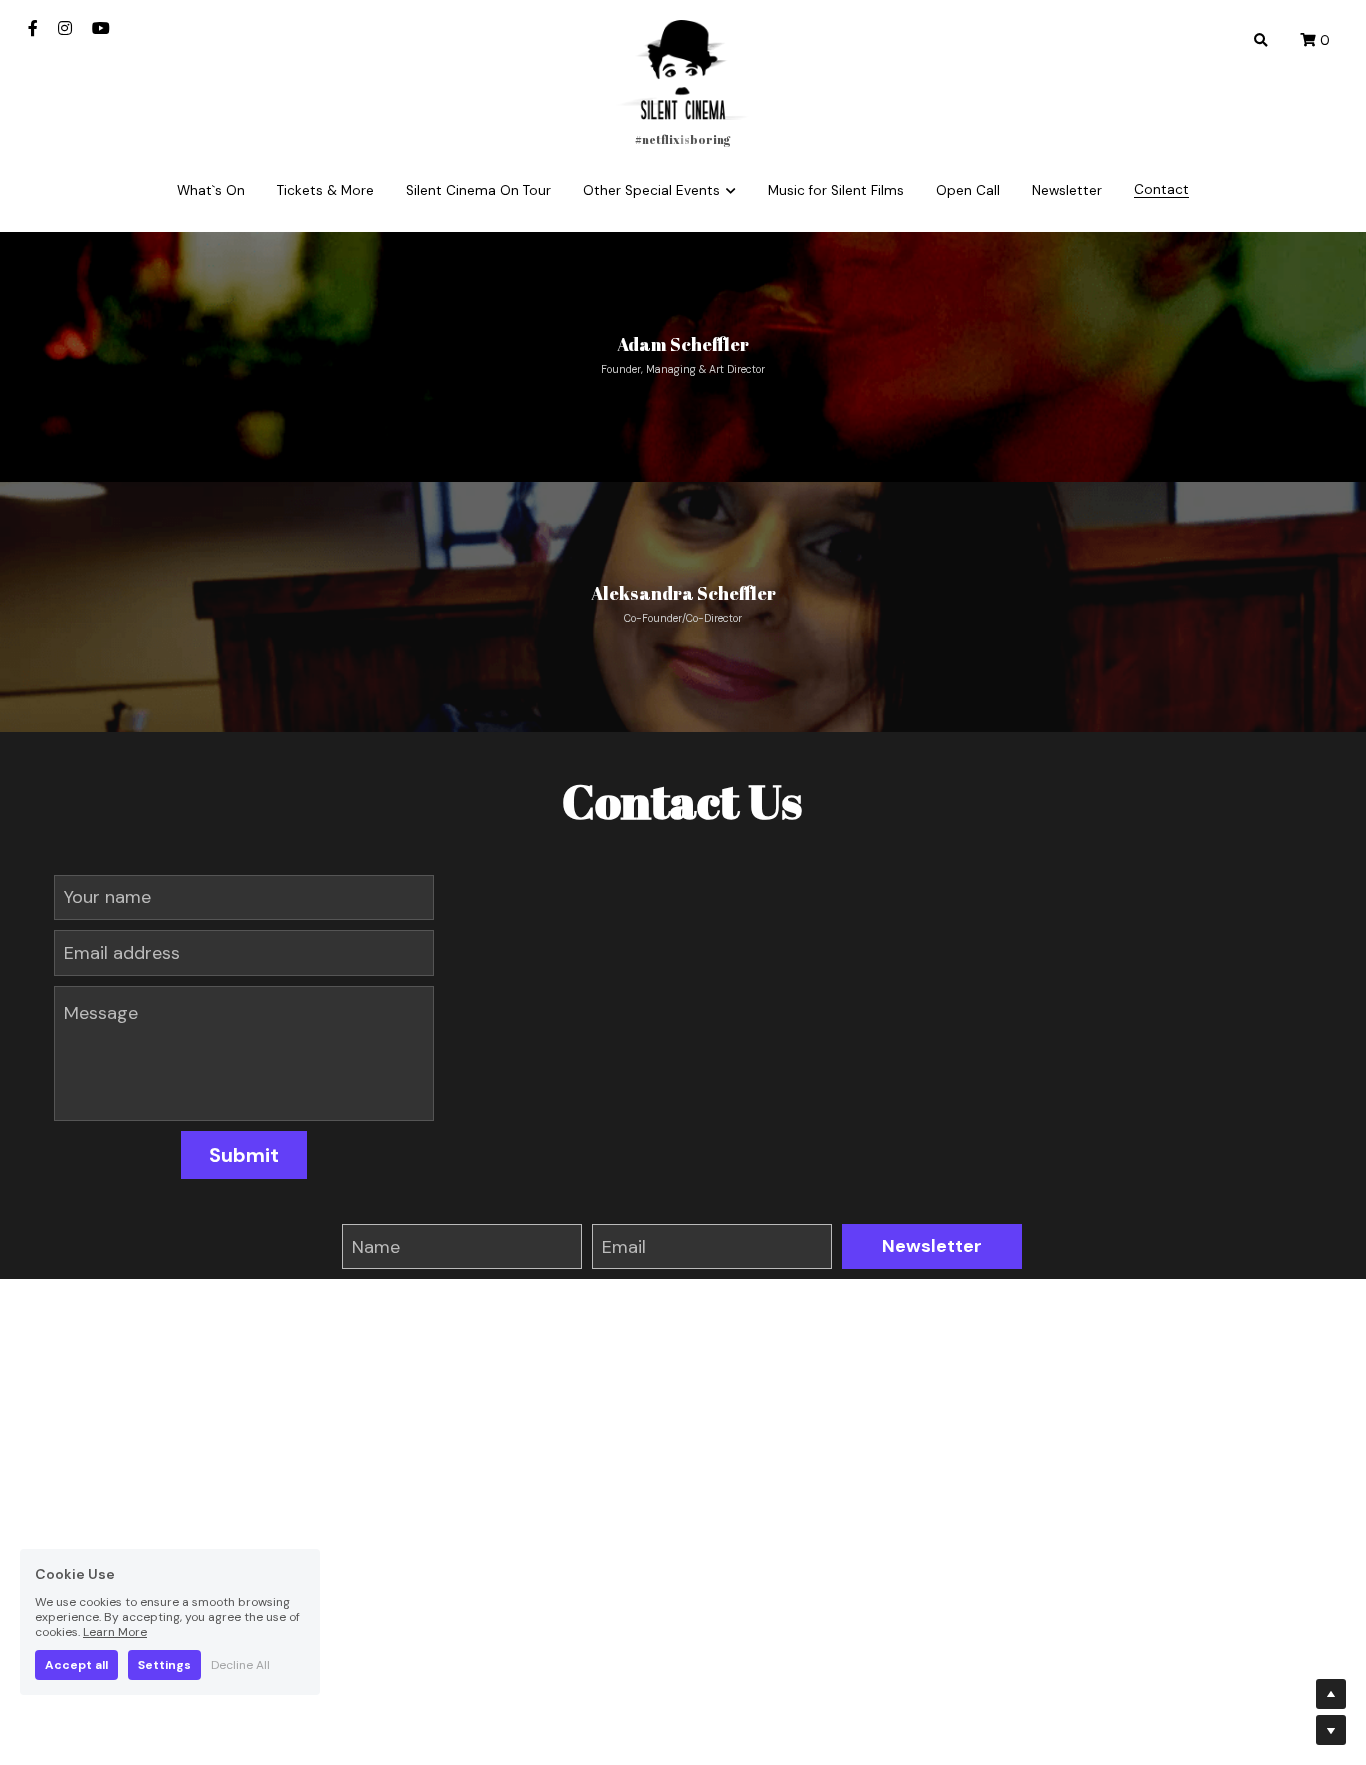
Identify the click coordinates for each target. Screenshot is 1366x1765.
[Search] (1261, 41)
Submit (244, 1155)
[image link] (683, 68)
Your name (107, 897)
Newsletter (932, 1246)
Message (101, 1013)
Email (624, 1246)
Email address (122, 952)
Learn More (115, 1632)
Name (376, 1246)
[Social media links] (33, 28)
